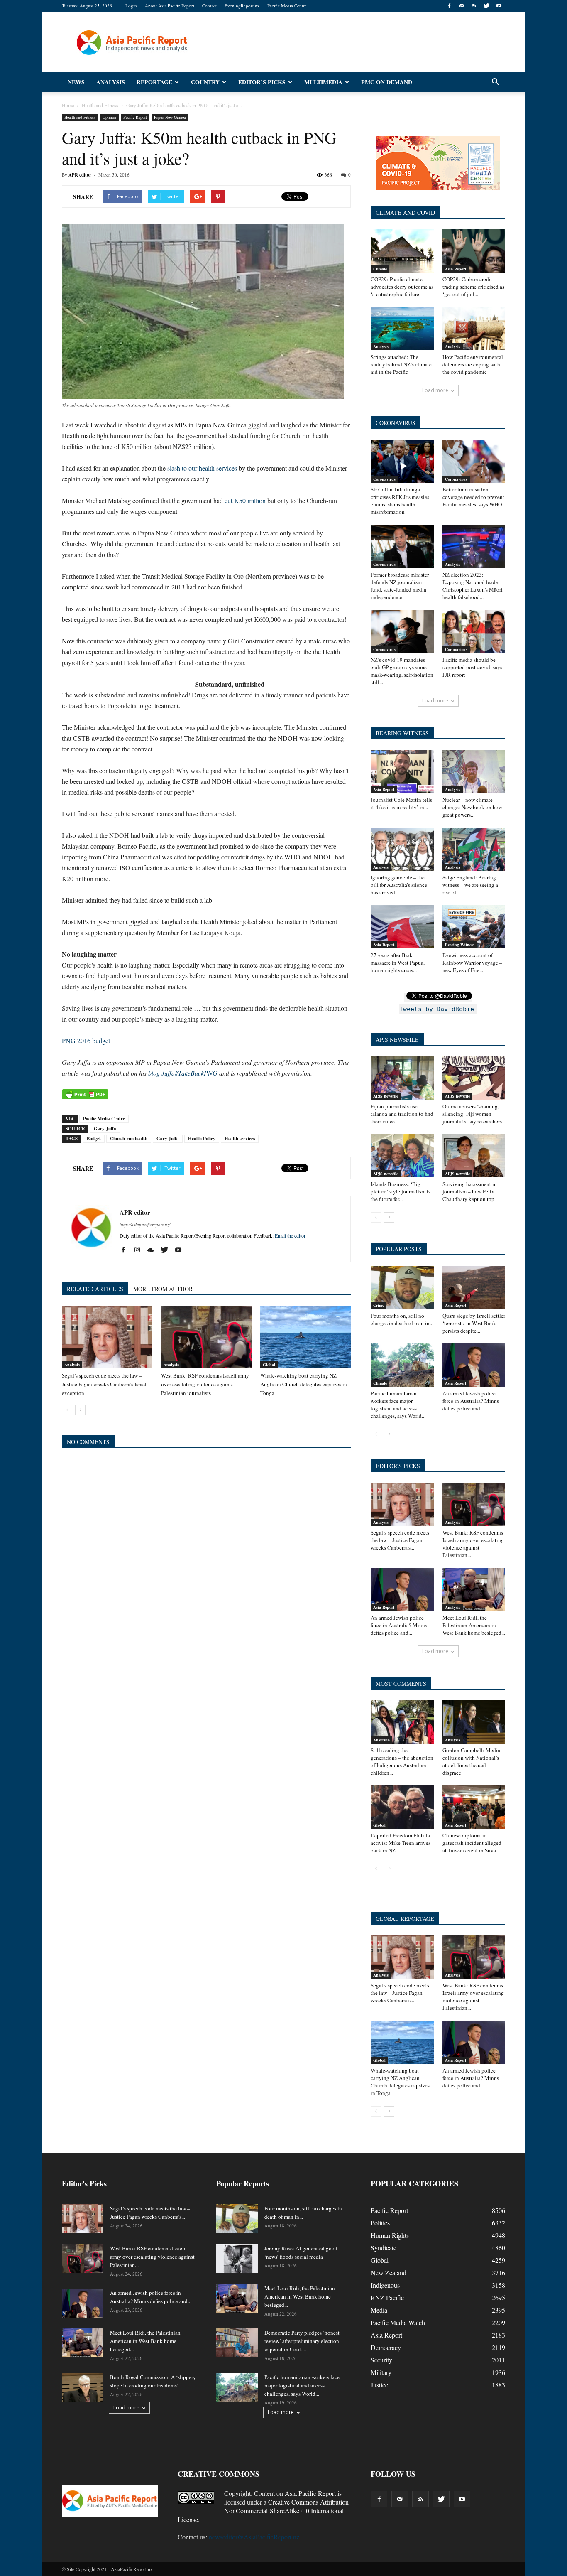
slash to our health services (202, 468)
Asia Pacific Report (310, 2493)
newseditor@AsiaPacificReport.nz (254, 2537)
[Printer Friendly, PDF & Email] (85, 1094)
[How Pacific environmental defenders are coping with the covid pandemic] (474, 329)
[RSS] (474, 6)
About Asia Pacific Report (170, 6)
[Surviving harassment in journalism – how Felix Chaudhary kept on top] (474, 1156)
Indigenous (385, 2285)
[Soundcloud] (154, 1250)
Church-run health (129, 1139)
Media (379, 2310)
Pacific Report (135, 117)
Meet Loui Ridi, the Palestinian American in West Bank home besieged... (474, 1625)
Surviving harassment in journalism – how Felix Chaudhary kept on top (470, 1191)
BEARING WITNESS (402, 733)
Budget (94, 1139)
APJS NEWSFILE (397, 1040)
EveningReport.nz (242, 6)
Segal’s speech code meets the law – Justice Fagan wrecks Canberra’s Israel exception (104, 1384)
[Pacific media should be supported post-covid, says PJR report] (474, 631)
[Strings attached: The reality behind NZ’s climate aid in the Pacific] (402, 329)
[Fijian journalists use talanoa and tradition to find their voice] (402, 1078)
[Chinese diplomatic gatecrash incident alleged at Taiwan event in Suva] (474, 1807)
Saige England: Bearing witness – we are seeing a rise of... (470, 885)
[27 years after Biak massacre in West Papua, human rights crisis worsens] (402, 927)
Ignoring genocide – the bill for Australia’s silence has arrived (399, 885)
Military (381, 2372)
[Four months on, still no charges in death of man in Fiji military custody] (402, 1287)
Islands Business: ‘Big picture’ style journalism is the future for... (401, 1191)
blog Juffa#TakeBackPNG (183, 1073)
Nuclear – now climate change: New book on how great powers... (472, 807)
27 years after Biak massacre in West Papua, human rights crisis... (398, 963)
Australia (381, 1740)
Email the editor (290, 1235)
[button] (495, 82)
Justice (379, 2385)
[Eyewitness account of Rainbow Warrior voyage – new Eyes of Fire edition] (474, 927)
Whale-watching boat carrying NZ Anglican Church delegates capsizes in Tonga (304, 1384)
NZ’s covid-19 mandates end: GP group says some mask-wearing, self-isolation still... (402, 671)
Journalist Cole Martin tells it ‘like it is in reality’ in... (401, 803)
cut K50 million (245, 500)
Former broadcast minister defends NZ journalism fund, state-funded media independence (400, 586)
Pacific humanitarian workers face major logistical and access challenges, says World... (398, 1405)
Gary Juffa (105, 1129)
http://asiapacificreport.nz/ (145, 1224)
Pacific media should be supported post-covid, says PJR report (472, 667)
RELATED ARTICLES (95, 1289)
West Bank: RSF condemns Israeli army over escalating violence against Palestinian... (473, 1544)
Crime (379, 1305)
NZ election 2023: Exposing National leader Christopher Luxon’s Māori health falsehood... (473, 586)
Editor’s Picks (262, 82)
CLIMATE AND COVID (405, 212)
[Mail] (462, 6)
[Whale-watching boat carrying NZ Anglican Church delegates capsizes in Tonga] (305, 1337)
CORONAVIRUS (396, 423)
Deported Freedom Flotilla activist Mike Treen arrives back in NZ (401, 1843)
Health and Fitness (80, 117)
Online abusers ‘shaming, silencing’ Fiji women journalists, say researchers (472, 1114)
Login (131, 6)
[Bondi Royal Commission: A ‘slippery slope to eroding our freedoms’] (83, 2387)
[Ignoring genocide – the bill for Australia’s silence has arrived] (402, 849)
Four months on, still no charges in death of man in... (402, 1319)
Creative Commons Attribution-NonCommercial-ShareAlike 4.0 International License (264, 2511)
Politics (380, 2223)
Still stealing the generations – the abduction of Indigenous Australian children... (402, 1761)
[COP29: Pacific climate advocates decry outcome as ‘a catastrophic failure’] (402, 251)
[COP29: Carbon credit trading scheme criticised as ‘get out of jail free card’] (474, 251)
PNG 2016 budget (86, 1040)
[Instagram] (140, 1250)
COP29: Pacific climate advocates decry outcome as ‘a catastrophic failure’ (402, 287)
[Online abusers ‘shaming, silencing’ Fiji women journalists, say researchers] (474, 1078)
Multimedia (323, 82)
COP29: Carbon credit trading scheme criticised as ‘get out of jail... (473, 287)
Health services (240, 1139)
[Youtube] (499, 6)
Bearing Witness (460, 945)
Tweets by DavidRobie (437, 1009)
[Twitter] (486, 6)
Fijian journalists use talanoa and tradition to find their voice (402, 1114)
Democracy (386, 2347)
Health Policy (202, 1139)
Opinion (109, 117)
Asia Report (456, 269)
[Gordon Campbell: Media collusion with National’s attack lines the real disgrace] (474, 1722)
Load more (435, 390)
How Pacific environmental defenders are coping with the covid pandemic (473, 364)
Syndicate (384, 2248)
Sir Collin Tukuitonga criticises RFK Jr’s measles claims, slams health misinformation (400, 501)
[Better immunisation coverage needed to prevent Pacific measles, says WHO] (474, 461)
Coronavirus (384, 479)
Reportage (154, 82)
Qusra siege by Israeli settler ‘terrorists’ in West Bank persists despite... (474, 1323)
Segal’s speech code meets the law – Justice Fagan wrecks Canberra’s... (400, 1540)
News (76, 82)
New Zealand (389, 2273)
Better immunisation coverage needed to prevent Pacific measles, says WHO (473, 497)
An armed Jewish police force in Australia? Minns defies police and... (471, 1401)
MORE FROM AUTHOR (163, 1289)
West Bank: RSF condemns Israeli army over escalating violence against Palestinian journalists (205, 1384)
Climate (380, 269)
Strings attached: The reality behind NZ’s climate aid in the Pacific (401, 364)
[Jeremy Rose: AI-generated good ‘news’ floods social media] (237, 2259)
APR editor (80, 175)
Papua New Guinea (170, 117)
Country (205, 82)
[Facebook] (449, 6)
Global (269, 1365)
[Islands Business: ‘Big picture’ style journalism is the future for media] (402, 1156)
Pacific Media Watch (398, 2322)
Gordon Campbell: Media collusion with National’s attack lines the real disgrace (471, 1761)
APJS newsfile (386, 1096)
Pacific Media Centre (287, 6)
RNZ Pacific (387, 2297)
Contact (209, 6)
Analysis (111, 82)
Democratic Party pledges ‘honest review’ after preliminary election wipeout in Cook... (302, 2341)
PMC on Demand (387, 82)
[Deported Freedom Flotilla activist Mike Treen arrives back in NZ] (402, 1807)
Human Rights (390, 2235)
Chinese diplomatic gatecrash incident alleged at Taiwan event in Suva (472, 1843)
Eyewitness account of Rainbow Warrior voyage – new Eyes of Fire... (472, 963)
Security (381, 2360)
